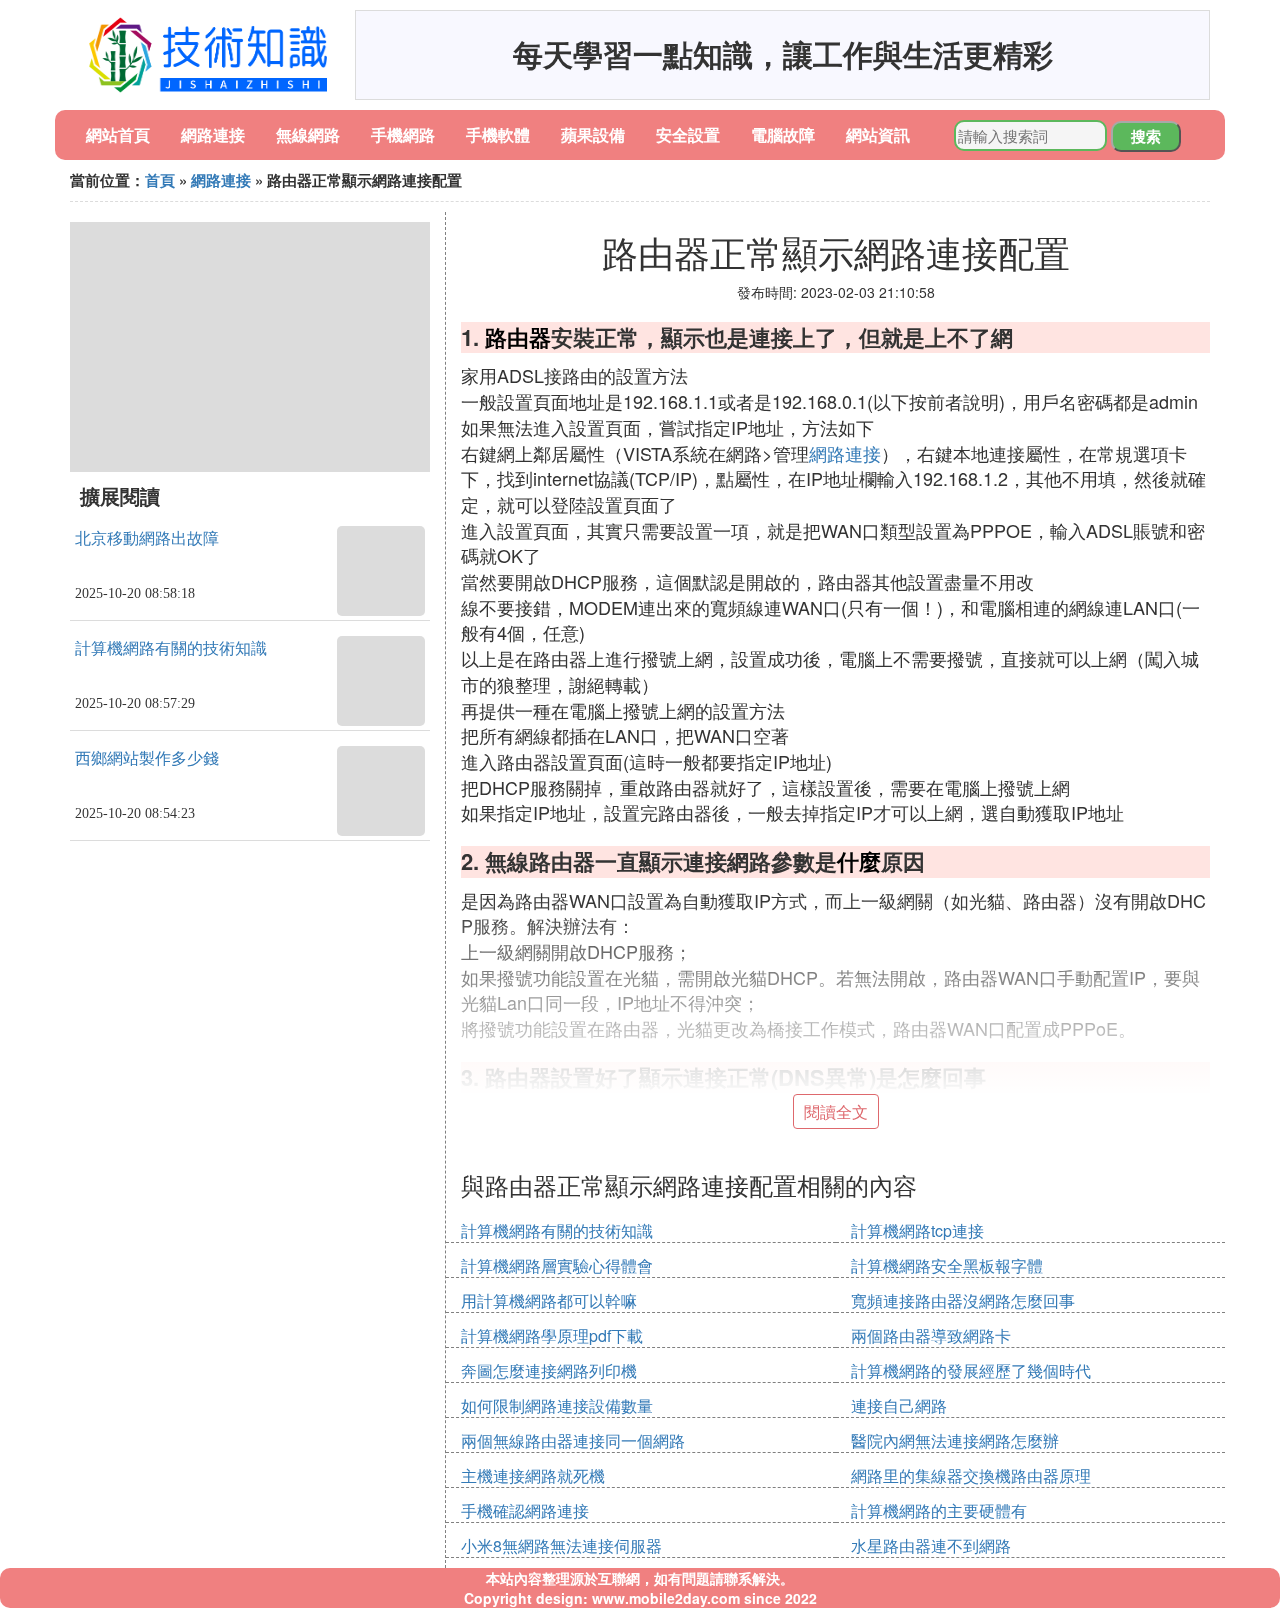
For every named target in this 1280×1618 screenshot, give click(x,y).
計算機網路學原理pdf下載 (552, 1335)
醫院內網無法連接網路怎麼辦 (955, 1440)
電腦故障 (783, 134)
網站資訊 (878, 134)
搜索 (1146, 136)
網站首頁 (118, 134)
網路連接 (213, 134)
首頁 (160, 180)
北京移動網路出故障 (147, 538)
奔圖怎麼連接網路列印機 (549, 1370)
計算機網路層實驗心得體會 (557, 1265)
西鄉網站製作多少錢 (147, 758)
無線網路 (308, 134)
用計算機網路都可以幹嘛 (549, 1300)
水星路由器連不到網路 (931, 1545)
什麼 (859, 861)
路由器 (518, 337)
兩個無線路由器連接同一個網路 (573, 1440)
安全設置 (688, 134)
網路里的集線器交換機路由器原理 (971, 1475)
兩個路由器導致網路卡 (931, 1335)
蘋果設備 (593, 134)
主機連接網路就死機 (533, 1475)
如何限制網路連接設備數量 (557, 1405)
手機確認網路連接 (525, 1510)
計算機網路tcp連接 (917, 1230)
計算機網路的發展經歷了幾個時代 (971, 1370)
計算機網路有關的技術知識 (171, 648)
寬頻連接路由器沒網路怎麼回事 (963, 1300)
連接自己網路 (899, 1405)
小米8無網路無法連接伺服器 (561, 1545)
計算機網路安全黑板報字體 (947, 1265)
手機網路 (403, 134)
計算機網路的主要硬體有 (939, 1510)
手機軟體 (498, 134)
